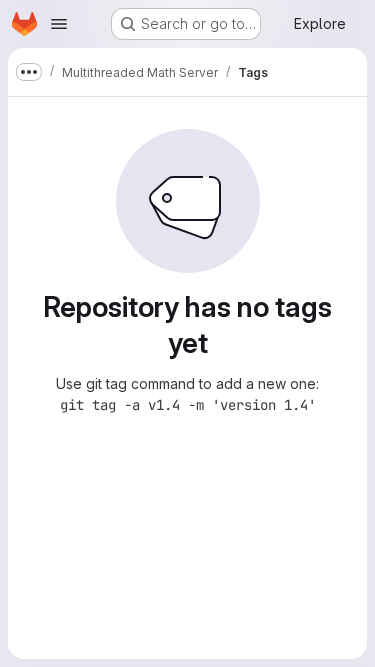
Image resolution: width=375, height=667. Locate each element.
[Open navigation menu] (59, 24)
